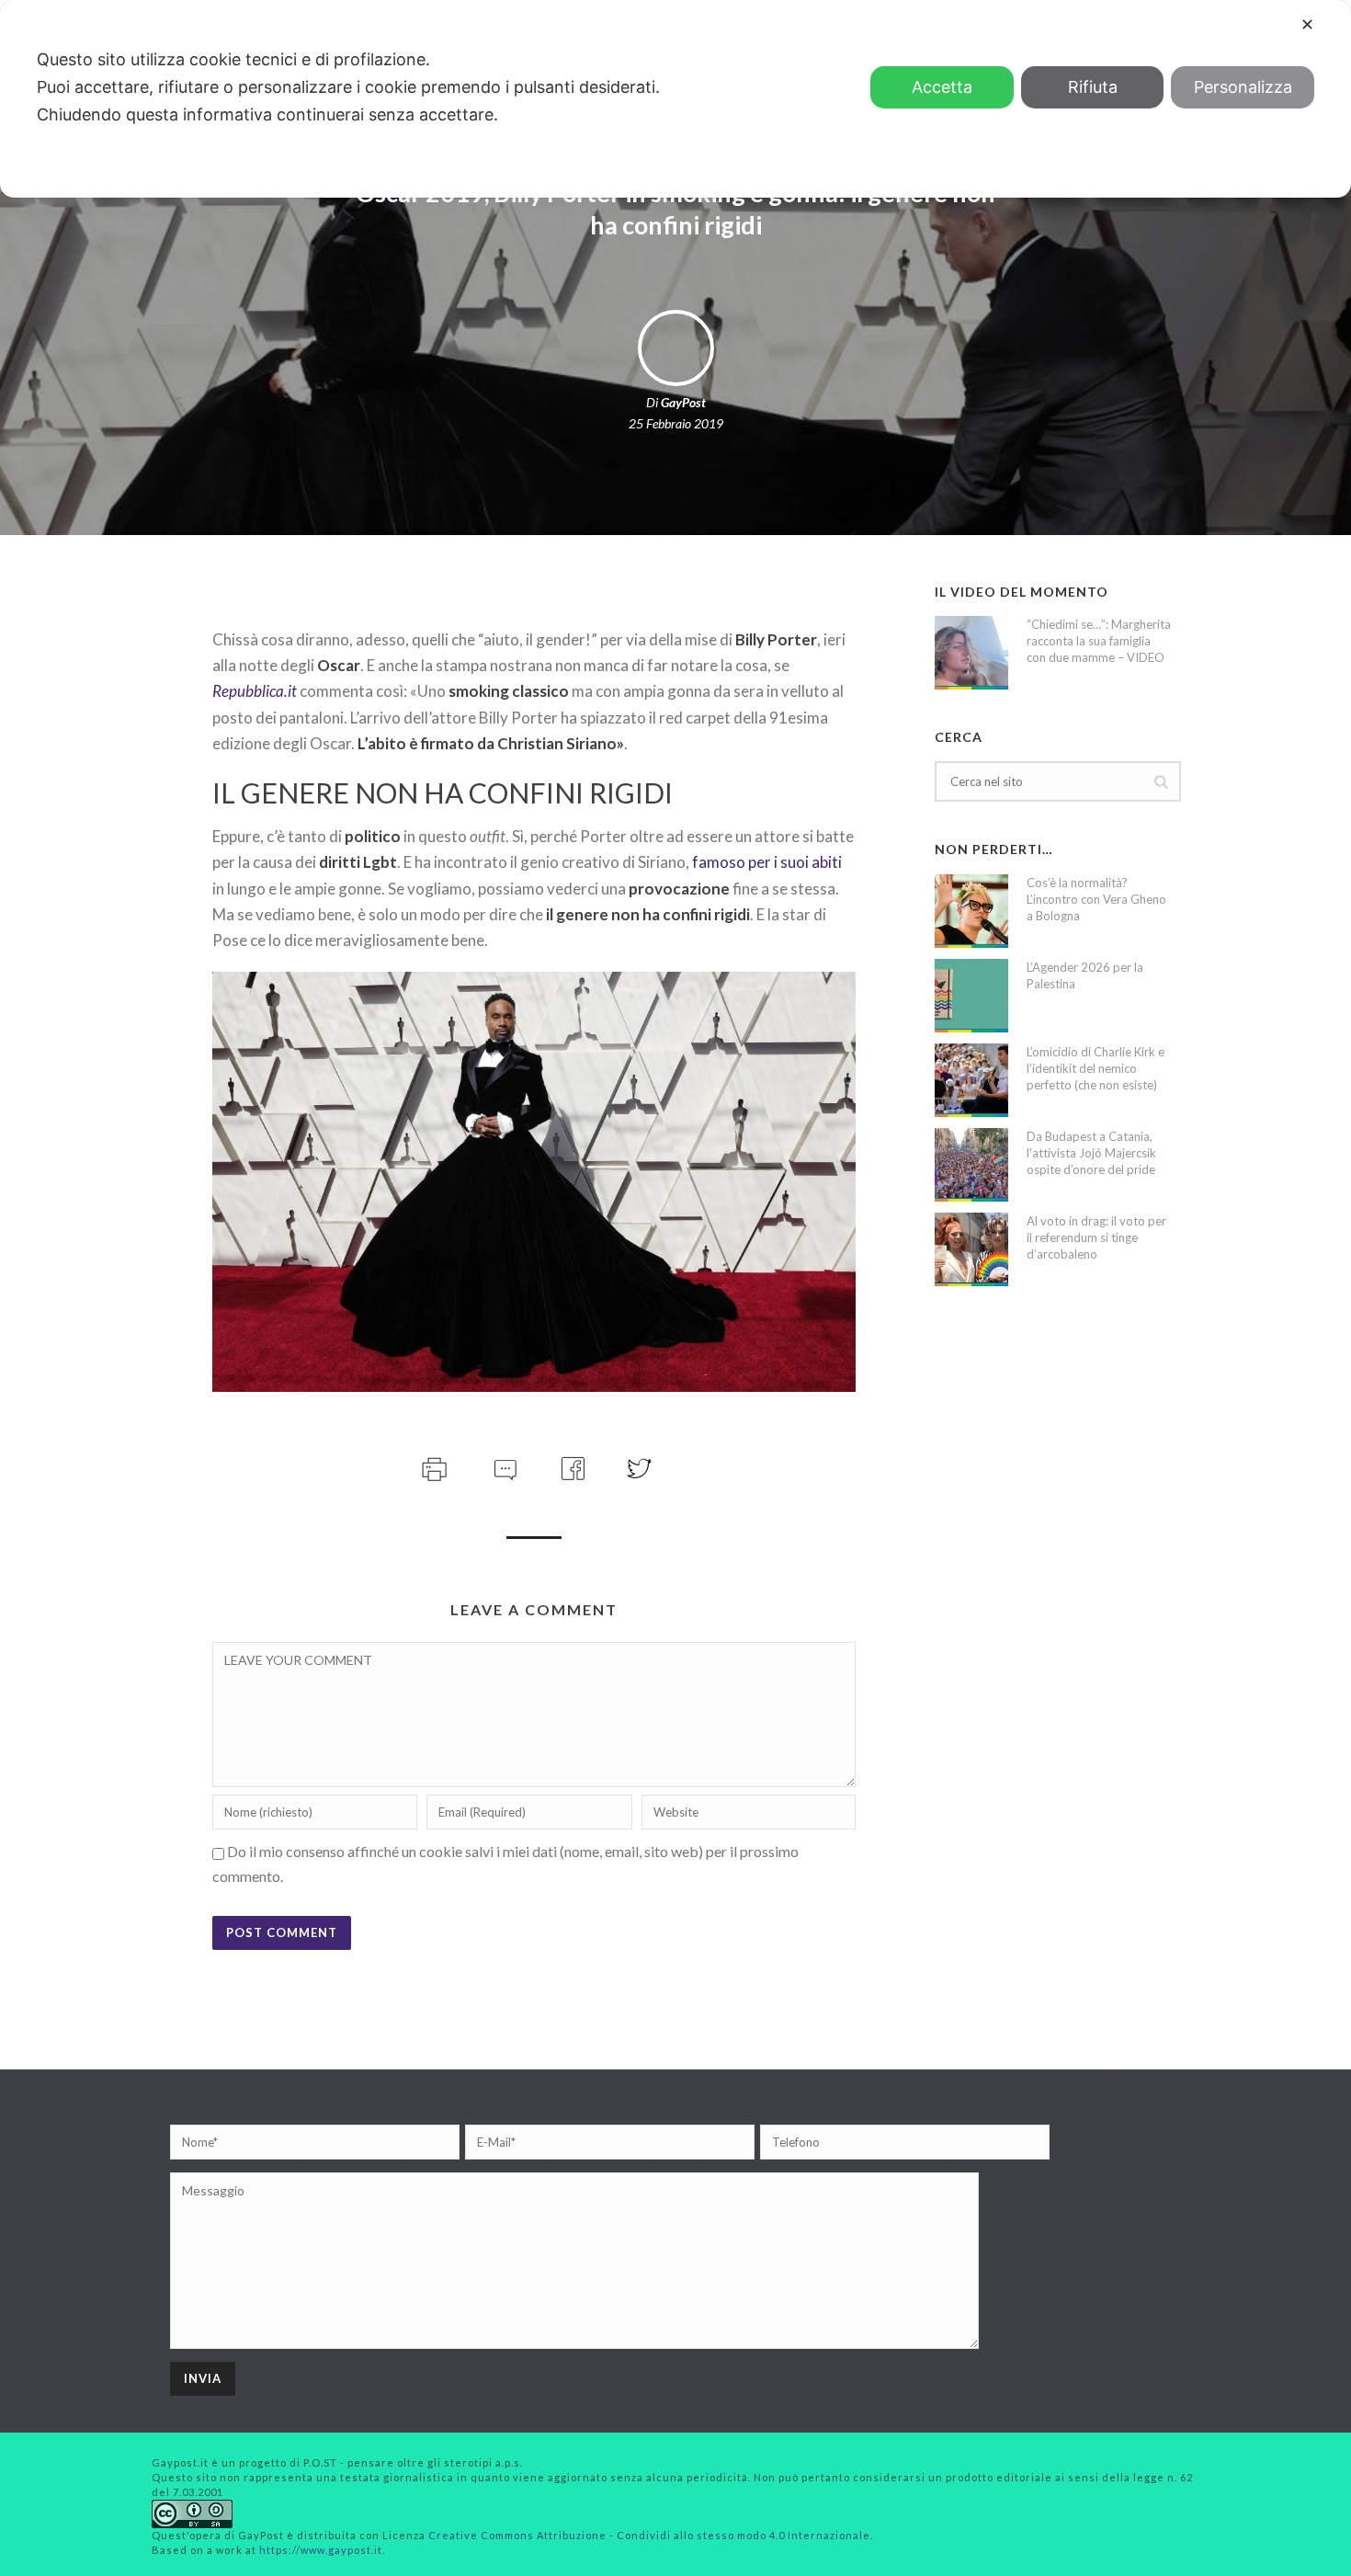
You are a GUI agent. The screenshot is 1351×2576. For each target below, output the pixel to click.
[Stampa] (432, 1467)
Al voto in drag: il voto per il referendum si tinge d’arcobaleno (1096, 1237)
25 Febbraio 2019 (676, 423)
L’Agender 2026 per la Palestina (1085, 975)
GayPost (683, 402)
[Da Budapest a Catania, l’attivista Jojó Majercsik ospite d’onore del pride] (971, 1165)
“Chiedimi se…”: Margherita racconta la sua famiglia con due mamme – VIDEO (1099, 641)
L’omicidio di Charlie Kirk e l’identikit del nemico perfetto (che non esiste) (1096, 1068)
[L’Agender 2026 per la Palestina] (971, 996)
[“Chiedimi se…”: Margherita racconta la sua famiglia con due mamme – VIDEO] (971, 653)
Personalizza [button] (1243, 87)
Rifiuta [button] (1093, 87)
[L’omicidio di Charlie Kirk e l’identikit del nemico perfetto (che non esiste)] (971, 1080)
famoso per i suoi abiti (767, 862)
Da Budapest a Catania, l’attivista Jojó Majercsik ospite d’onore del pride (1091, 1153)
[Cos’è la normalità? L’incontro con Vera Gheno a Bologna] (971, 911)
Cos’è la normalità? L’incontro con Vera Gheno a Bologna (1096, 899)
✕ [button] (1307, 24)
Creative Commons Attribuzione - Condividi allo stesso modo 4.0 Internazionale (649, 2535)
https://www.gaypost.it (321, 2550)
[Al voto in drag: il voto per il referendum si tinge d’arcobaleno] (971, 1249)
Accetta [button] (942, 87)
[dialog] (675, 99)
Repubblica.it (255, 691)
